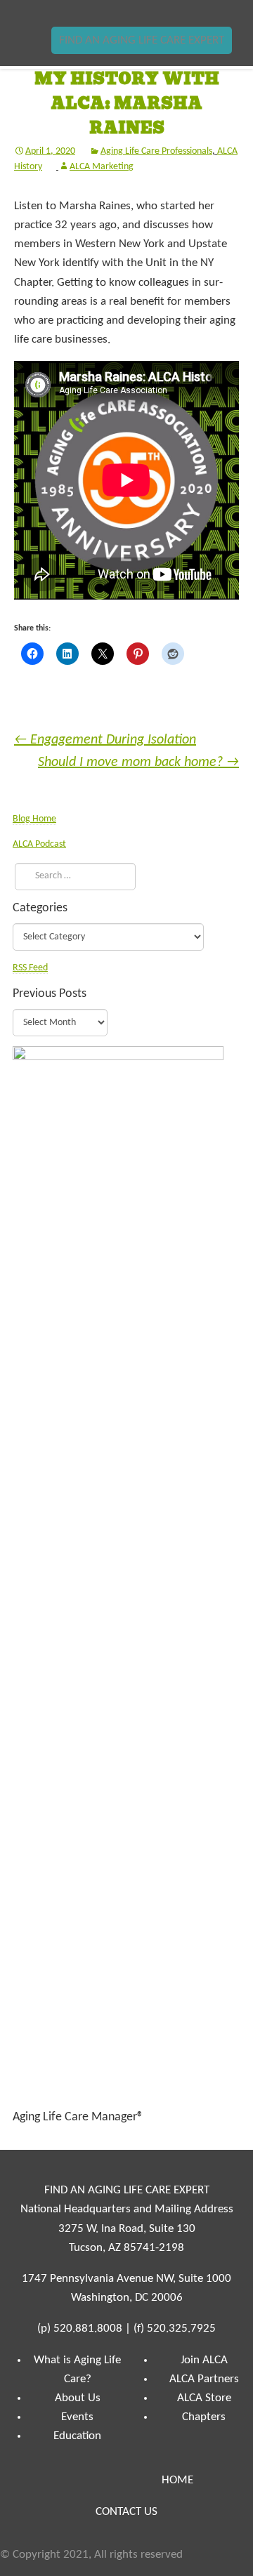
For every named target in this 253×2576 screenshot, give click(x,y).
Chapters (204, 2417)
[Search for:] (72, 876)
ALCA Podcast (39, 844)
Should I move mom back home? (138, 762)
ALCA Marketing (102, 167)
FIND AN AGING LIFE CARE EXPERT (142, 40)
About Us (78, 2398)
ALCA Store (204, 2398)
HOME (177, 2480)
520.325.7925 (181, 2329)
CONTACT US (126, 2512)
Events (77, 2417)
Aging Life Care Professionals (156, 151)
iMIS (53, 13)
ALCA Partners (204, 2379)
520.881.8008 (88, 2329)
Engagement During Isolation (105, 740)
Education (77, 2436)
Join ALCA (204, 2360)
